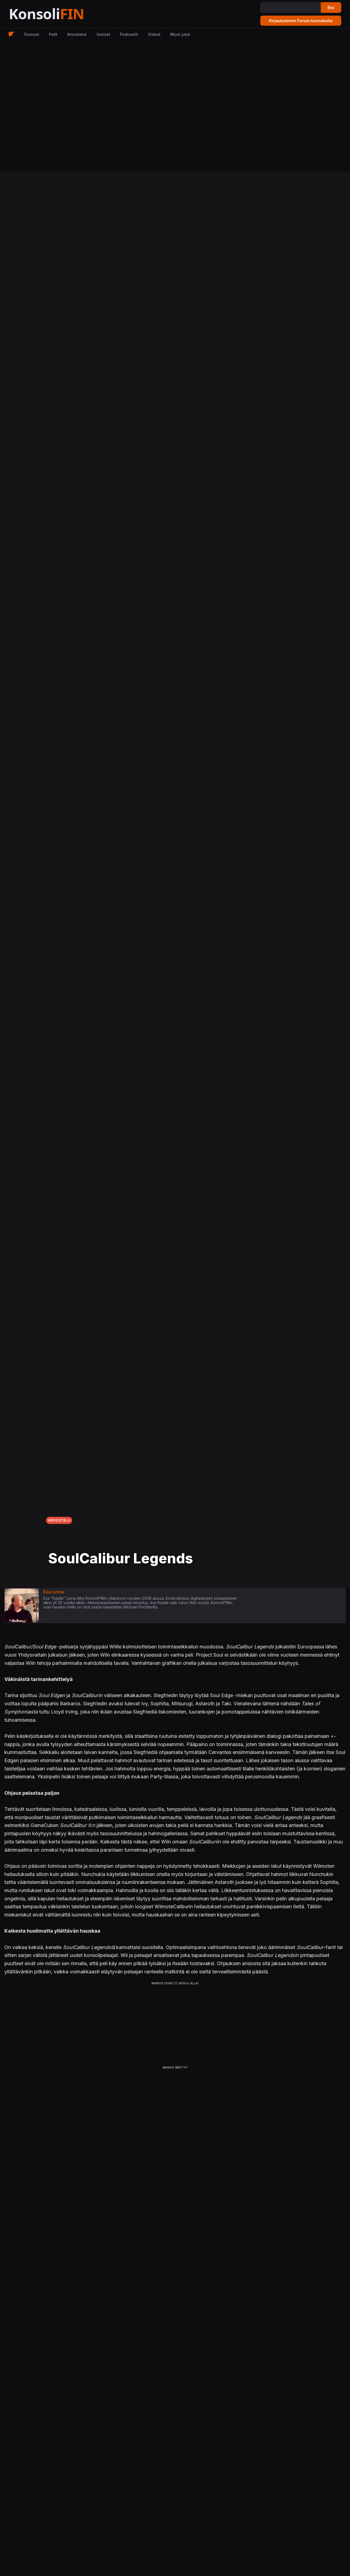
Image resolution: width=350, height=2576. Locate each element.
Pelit (53, 34)
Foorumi (32, 34)
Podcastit (129, 34)
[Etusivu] (60, 14)
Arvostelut (77, 34)
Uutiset (103, 34)
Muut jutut (180, 34)
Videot (154, 34)
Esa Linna (53, 1592)
